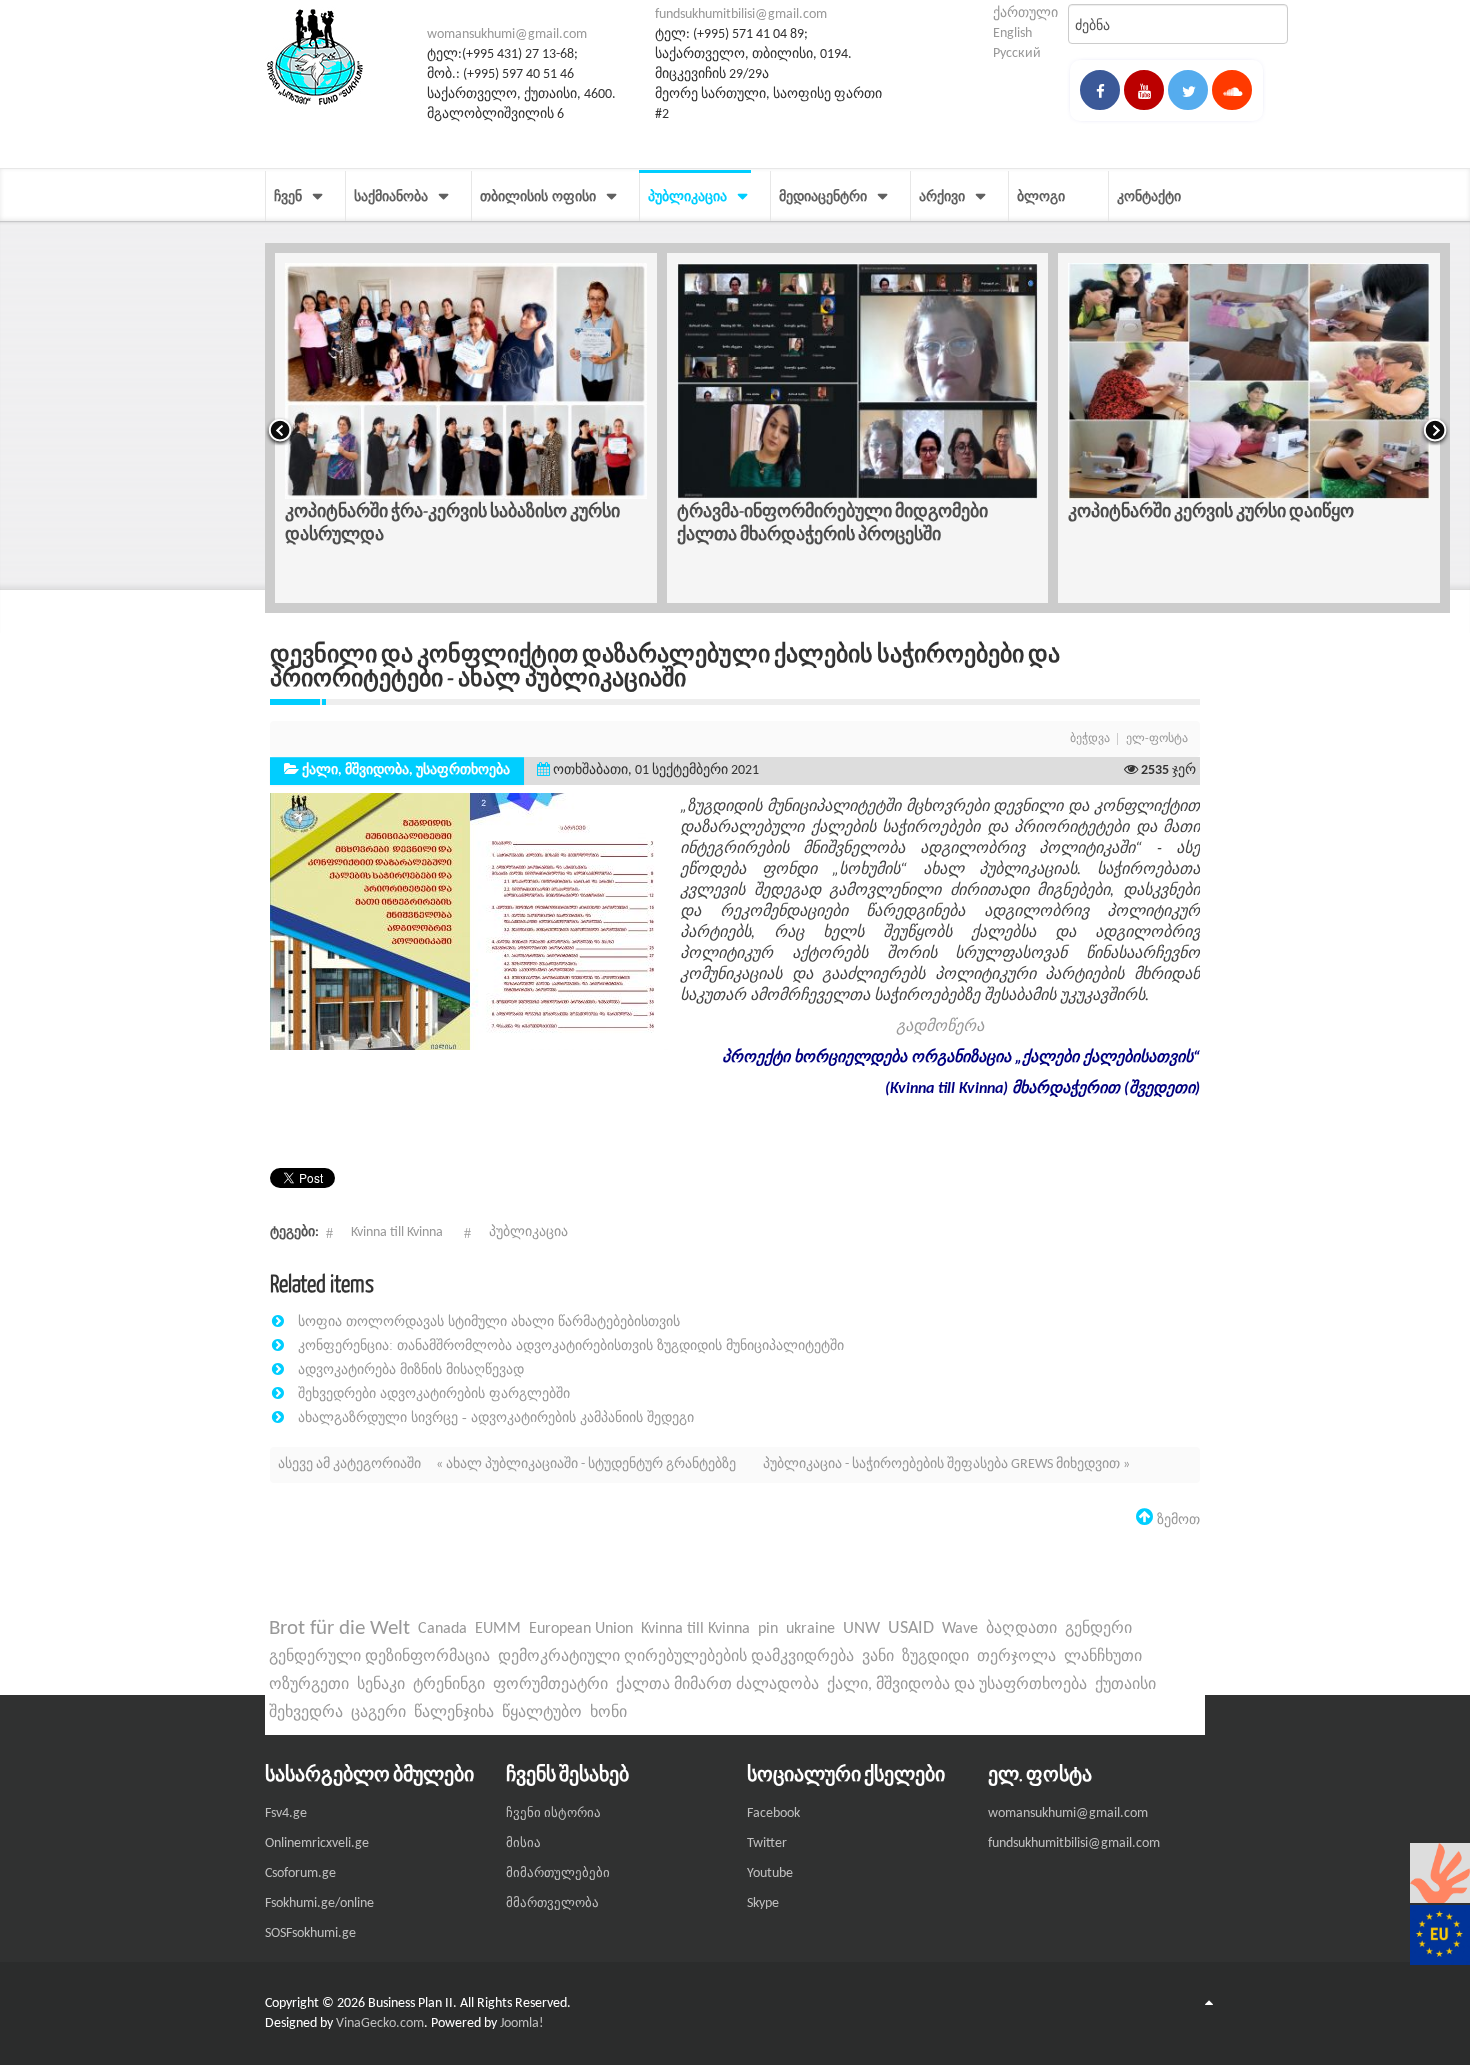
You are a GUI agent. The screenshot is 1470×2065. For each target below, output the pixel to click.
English (1012, 33)
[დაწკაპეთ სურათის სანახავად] (470, 921)
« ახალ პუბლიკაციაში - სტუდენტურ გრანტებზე (587, 1464)
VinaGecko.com (380, 2023)
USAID (911, 1628)
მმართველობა (552, 1903)
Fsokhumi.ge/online (319, 1903)
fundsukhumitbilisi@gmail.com (741, 14)
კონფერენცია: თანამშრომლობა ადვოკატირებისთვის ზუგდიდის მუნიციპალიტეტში (571, 1345)
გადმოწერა (940, 1027)
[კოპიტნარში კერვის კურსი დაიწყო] (1205, 381)
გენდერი (1098, 1629)
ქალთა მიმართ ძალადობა (717, 1685)
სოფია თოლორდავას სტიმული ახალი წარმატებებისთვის (489, 1321)
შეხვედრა (306, 1713)
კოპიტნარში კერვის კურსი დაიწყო (1167, 510)
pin (768, 1629)
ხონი (608, 1713)
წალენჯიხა (454, 1713)
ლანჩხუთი (1103, 1657)
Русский (1017, 53)
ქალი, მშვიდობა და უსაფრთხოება (957, 1685)
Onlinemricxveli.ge (317, 1843)
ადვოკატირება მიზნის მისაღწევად (411, 1369)
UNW (861, 1628)
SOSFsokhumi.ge (310, 1933)
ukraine (810, 1629)
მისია (523, 1843)
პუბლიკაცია (528, 1232)
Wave (960, 1629)
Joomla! (522, 2023)
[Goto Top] (1209, 2004)
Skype (763, 1903)
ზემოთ (1176, 1519)
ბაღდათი (1021, 1629)
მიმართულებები (558, 1873)
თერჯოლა (1016, 1657)
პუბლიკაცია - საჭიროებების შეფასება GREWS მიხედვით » (946, 1464)
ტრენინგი (449, 1685)
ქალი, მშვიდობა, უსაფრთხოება (406, 770)
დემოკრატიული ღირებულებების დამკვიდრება (676, 1657)
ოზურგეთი (309, 1685)
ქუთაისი (1125, 1685)
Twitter (767, 1843)
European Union (581, 1629)
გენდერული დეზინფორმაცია (379, 1657)
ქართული (1025, 13)
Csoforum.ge (300, 1873)
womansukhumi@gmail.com (507, 34)
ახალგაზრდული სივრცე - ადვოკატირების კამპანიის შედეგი (496, 1417)
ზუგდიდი (935, 1657)
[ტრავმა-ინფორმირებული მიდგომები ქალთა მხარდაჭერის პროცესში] (814, 381)
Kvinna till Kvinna (397, 1232)
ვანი (878, 1657)
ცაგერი (378, 1713)
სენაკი (381, 1685)
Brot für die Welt (339, 1628)
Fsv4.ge (286, 1813)
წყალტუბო (542, 1713)
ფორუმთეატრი (550, 1685)
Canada (442, 1629)
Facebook (773, 1813)
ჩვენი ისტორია (553, 1813)
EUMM (498, 1629)
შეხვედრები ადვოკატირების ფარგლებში (434, 1393)
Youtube (770, 1873)
